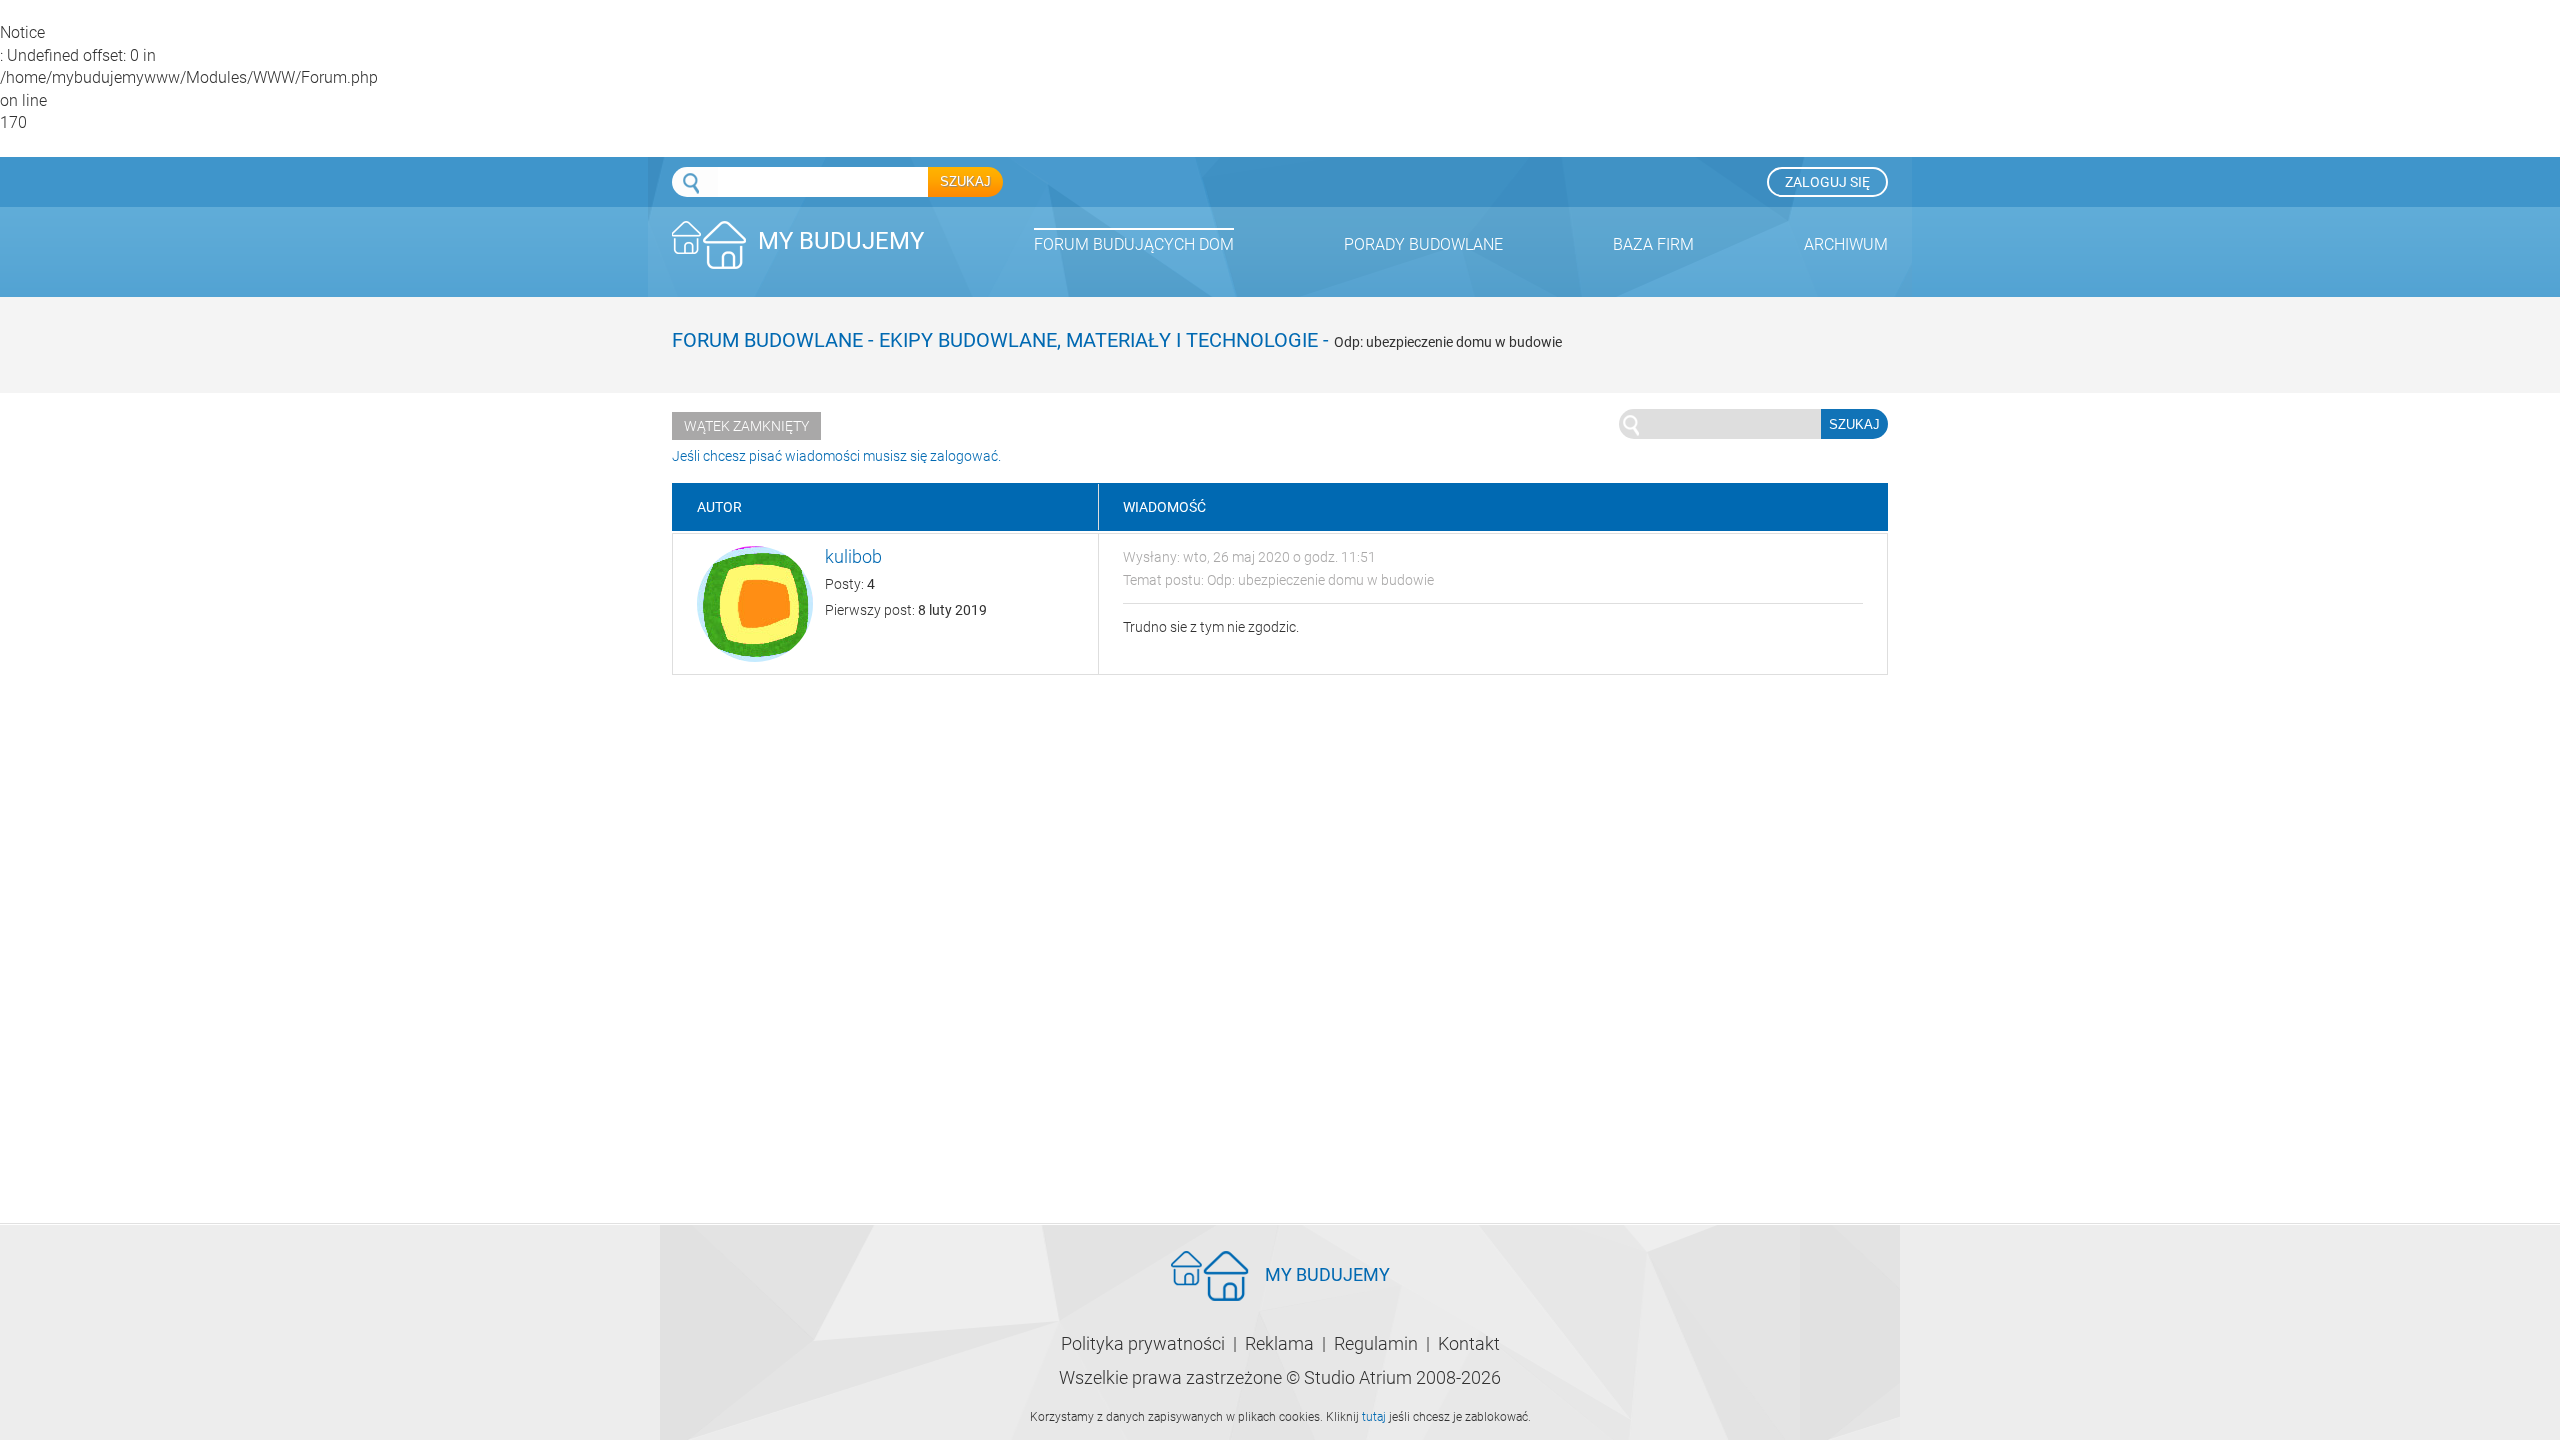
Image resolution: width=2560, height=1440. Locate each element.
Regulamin (1376, 1343)
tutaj (1374, 1417)
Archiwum (1846, 244)
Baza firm (1653, 244)
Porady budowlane (1423, 244)
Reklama (1279, 1343)
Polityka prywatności (1143, 1343)
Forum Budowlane (767, 340)
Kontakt (1469, 1343)
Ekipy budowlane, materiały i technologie (1098, 340)
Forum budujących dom (1134, 244)
